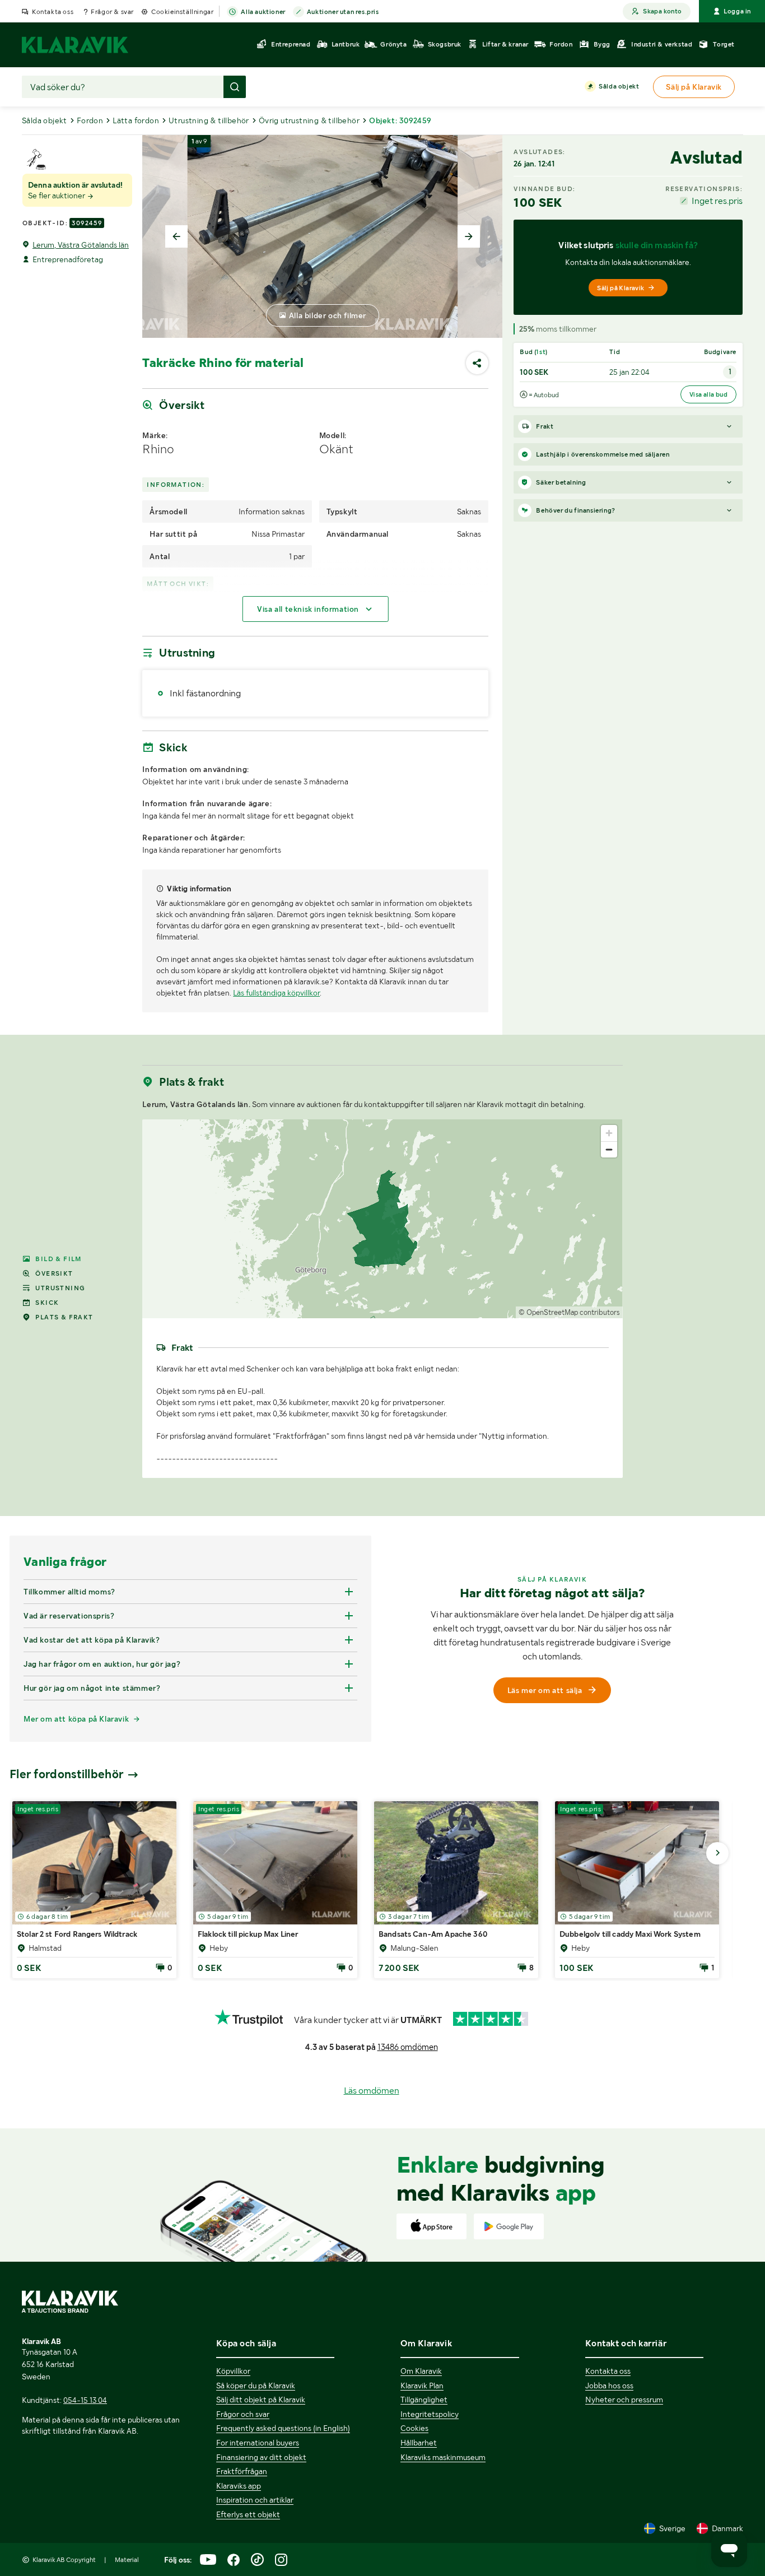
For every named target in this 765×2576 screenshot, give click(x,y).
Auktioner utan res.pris (343, 12)
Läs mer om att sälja (545, 1690)
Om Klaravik (421, 2371)
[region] (382, 1219)
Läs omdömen (372, 2091)
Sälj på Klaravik (621, 288)
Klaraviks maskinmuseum (443, 2457)
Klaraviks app (239, 2486)
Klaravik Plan (422, 2386)
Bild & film (58, 1259)
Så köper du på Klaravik (256, 2386)
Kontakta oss (53, 12)
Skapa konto (662, 11)
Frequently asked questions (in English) (283, 2428)
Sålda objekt (619, 86)
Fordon (90, 120)
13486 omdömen (408, 2047)
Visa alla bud (708, 394)
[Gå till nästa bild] (717, 1853)
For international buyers (258, 2443)
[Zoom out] (609, 1149)
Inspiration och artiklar (255, 2500)
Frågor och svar (243, 2414)
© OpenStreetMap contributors (569, 1312)
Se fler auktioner (57, 196)
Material (127, 2560)
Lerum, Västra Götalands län (81, 245)
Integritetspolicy (430, 2414)
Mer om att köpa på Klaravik (76, 1719)
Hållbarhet (419, 2443)
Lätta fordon (136, 120)
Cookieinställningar (182, 12)
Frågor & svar (112, 12)
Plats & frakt (64, 1317)
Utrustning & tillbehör (209, 120)
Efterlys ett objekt (248, 2514)
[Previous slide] (176, 236)
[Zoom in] (609, 1133)
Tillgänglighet (424, 2400)
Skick (47, 1303)
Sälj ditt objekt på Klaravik (261, 2400)
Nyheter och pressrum (624, 2400)
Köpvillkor (233, 2371)
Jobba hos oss (609, 2386)
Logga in (737, 11)
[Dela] (477, 363)
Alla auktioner (263, 12)
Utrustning (60, 1288)
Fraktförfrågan (242, 2471)
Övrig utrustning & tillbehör (309, 120)
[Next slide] (469, 236)
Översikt (54, 1273)
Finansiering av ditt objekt (261, 2457)
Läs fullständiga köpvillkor (276, 993)
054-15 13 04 (85, 2400)
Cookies (414, 2428)
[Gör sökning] (235, 87)
